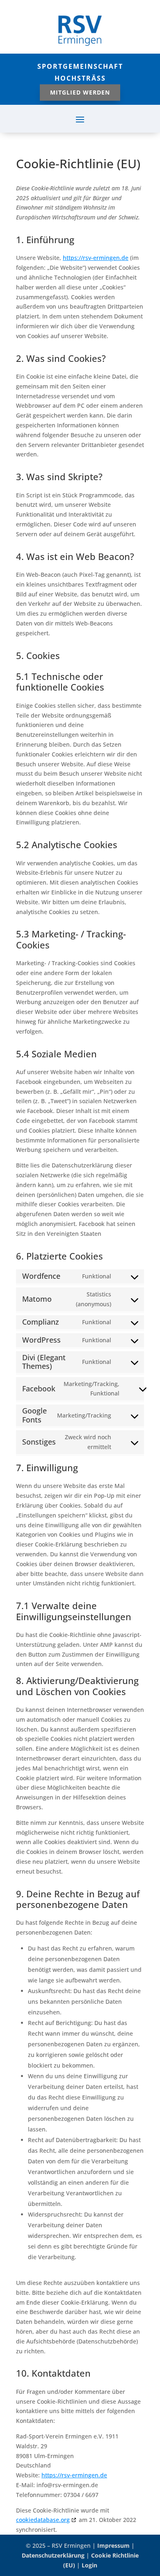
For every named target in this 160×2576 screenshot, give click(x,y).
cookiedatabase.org (43, 2520)
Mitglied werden (80, 92)
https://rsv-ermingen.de (96, 258)
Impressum (113, 2546)
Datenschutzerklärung (53, 2555)
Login (89, 2565)
